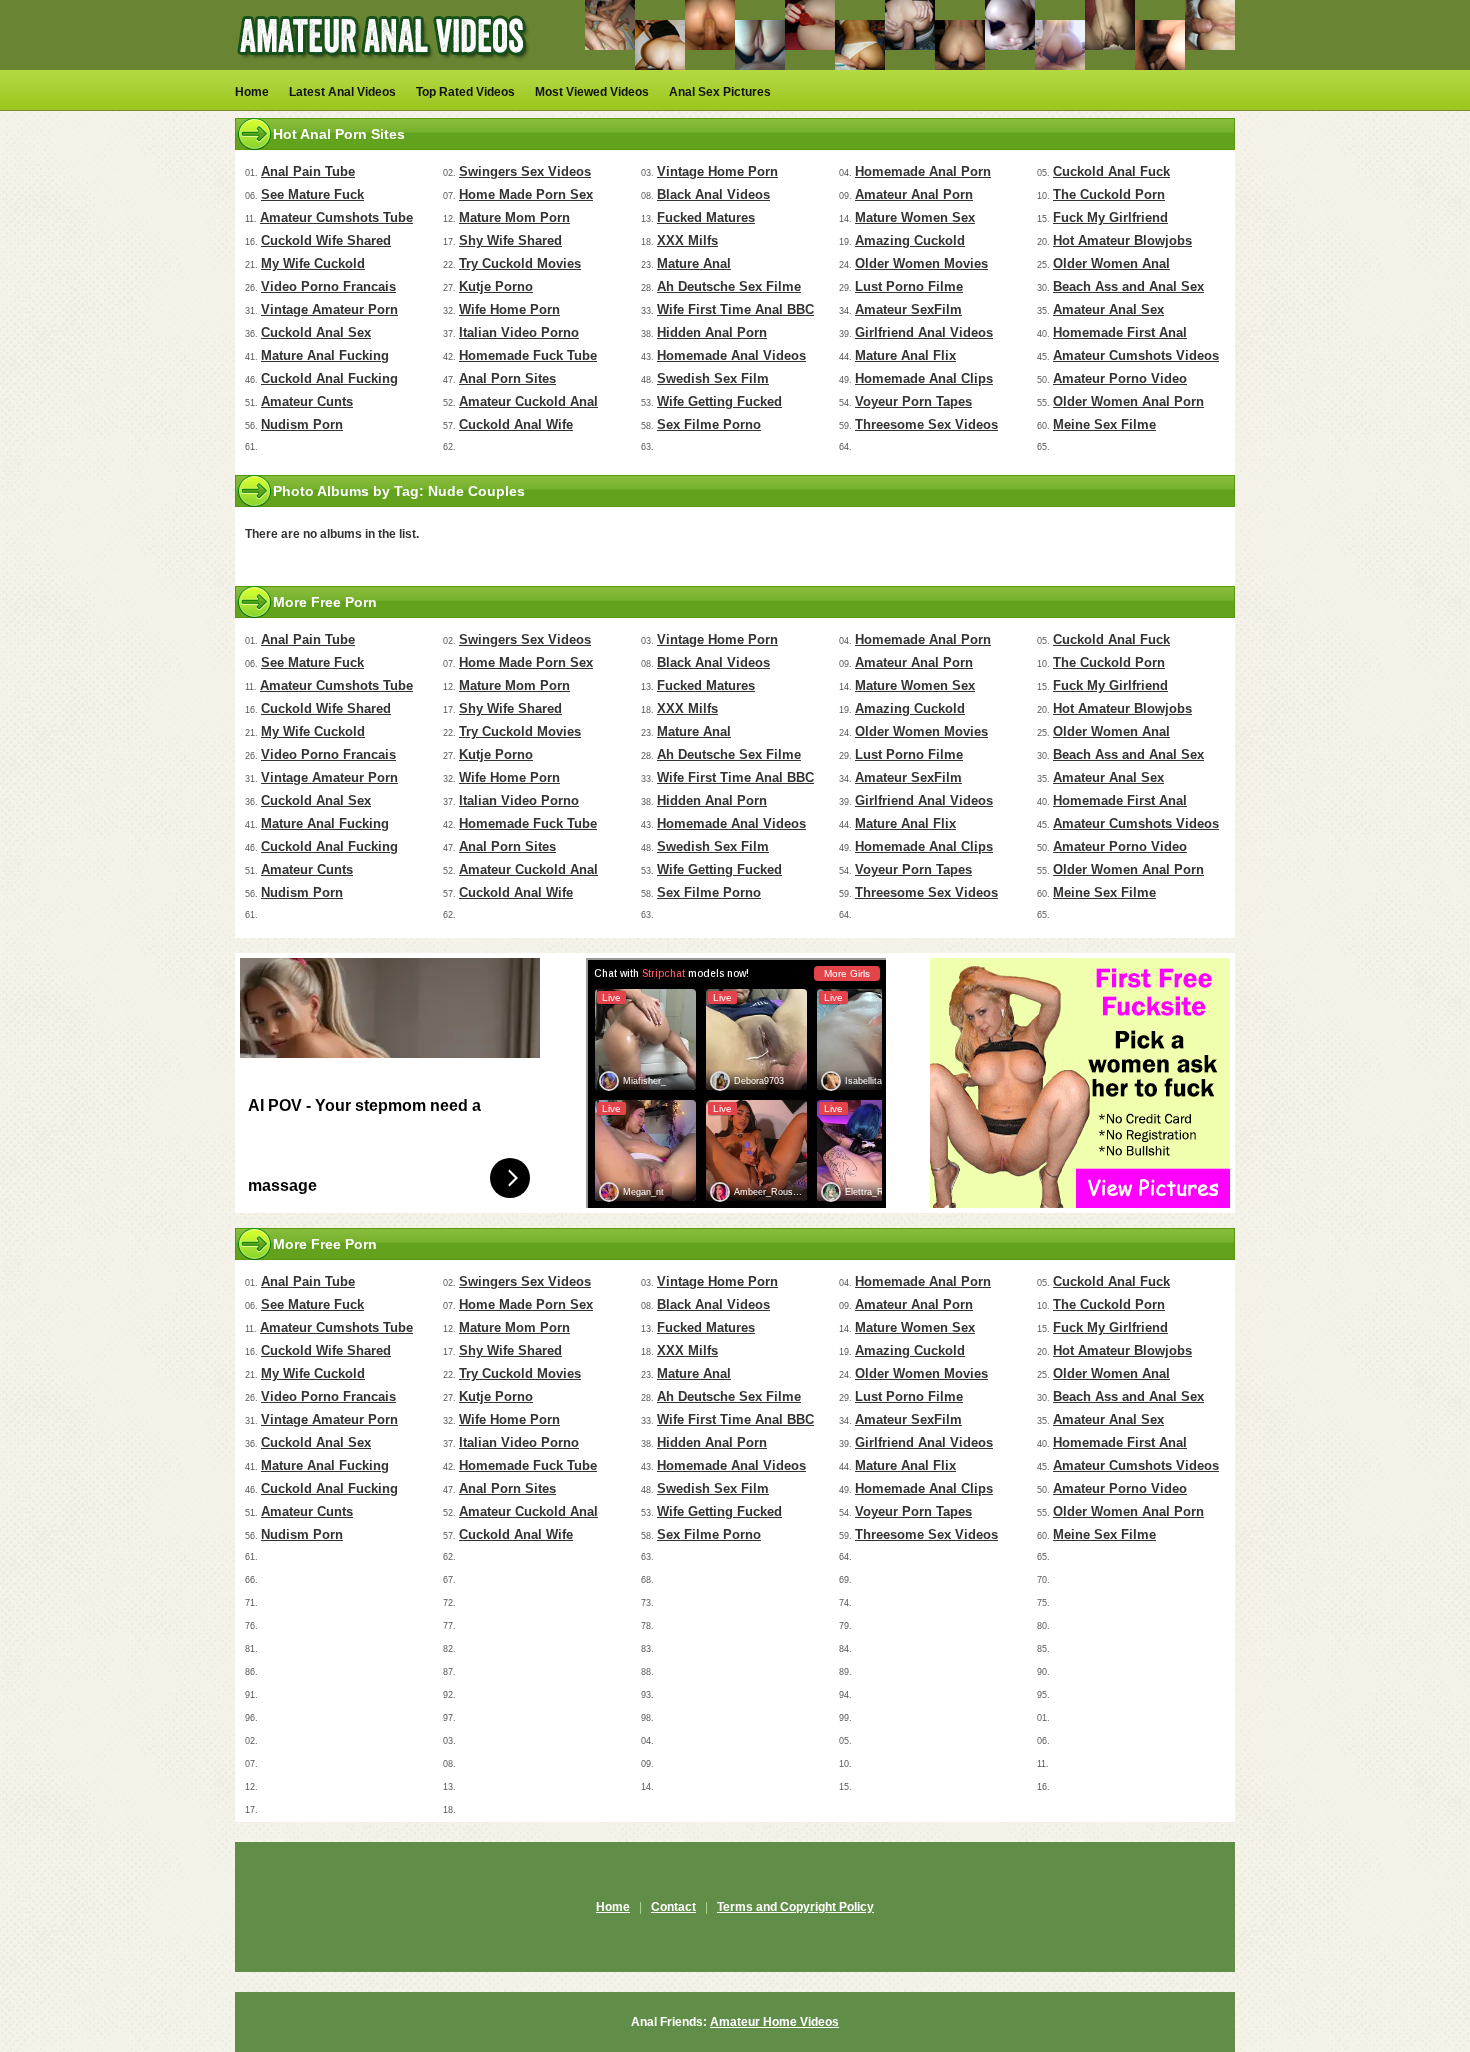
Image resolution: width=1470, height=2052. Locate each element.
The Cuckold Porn (1109, 194)
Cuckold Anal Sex (316, 332)
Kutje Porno (496, 286)
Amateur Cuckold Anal (528, 401)
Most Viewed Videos (592, 92)
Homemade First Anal (1120, 332)
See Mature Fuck (312, 194)
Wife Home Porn (509, 309)
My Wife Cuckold (313, 263)
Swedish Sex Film (713, 378)
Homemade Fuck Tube (528, 355)
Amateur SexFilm (908, 309)
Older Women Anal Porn (1128, 401)
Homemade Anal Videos (731, 355)
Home (252, 92)
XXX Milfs (687, 240)
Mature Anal (694, 263)
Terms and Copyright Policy (795, 1907)
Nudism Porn (302, 424)
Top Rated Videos (465, 92)
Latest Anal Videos (342, 92)
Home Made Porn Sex (526, 194)
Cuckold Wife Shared (326, 240)
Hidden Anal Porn (712, 332)
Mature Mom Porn (514, 217)
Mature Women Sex (915, 217)
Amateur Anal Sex (1108, 309)
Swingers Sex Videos (525, 171)
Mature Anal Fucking (325, 355)
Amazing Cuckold (910, 240)
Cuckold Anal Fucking (329, 378)
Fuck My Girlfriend (1110, 217)
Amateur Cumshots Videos (1136, 355)
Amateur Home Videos (774, 2022)
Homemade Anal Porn (923, 171)
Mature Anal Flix (905, 355)
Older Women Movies (921, 263)
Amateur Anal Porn (914, 194)
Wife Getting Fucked (719, 401)
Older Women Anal (1111, 263)
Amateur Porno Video (1120, 378)
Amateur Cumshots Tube (336, 217)
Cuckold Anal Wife (516, 424)
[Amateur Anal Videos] (385, 66)
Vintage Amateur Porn (329, 309)
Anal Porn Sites (507, 378)
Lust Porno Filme (909, 286)
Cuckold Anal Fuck (1111, 171)
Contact (673, 1907)
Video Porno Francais (328, 286)
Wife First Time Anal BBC (735, 309)
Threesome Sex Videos (926, 424)
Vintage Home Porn (717, 171)
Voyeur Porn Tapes (913, 401)
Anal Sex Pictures (720, 92)
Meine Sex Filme (1104, 424)
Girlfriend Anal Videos (924, 332)
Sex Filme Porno (709, 424)
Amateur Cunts (307, 401)
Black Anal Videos (713, 194)
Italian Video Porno (519, 332)
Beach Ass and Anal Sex (1128, 286)
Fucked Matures (706, 217)
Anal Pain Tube (308, 171)
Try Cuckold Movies (520, 263)
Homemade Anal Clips (924, 378)
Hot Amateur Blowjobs (1122, 240)
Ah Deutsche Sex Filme (729, 286)
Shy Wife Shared (510, 240)
